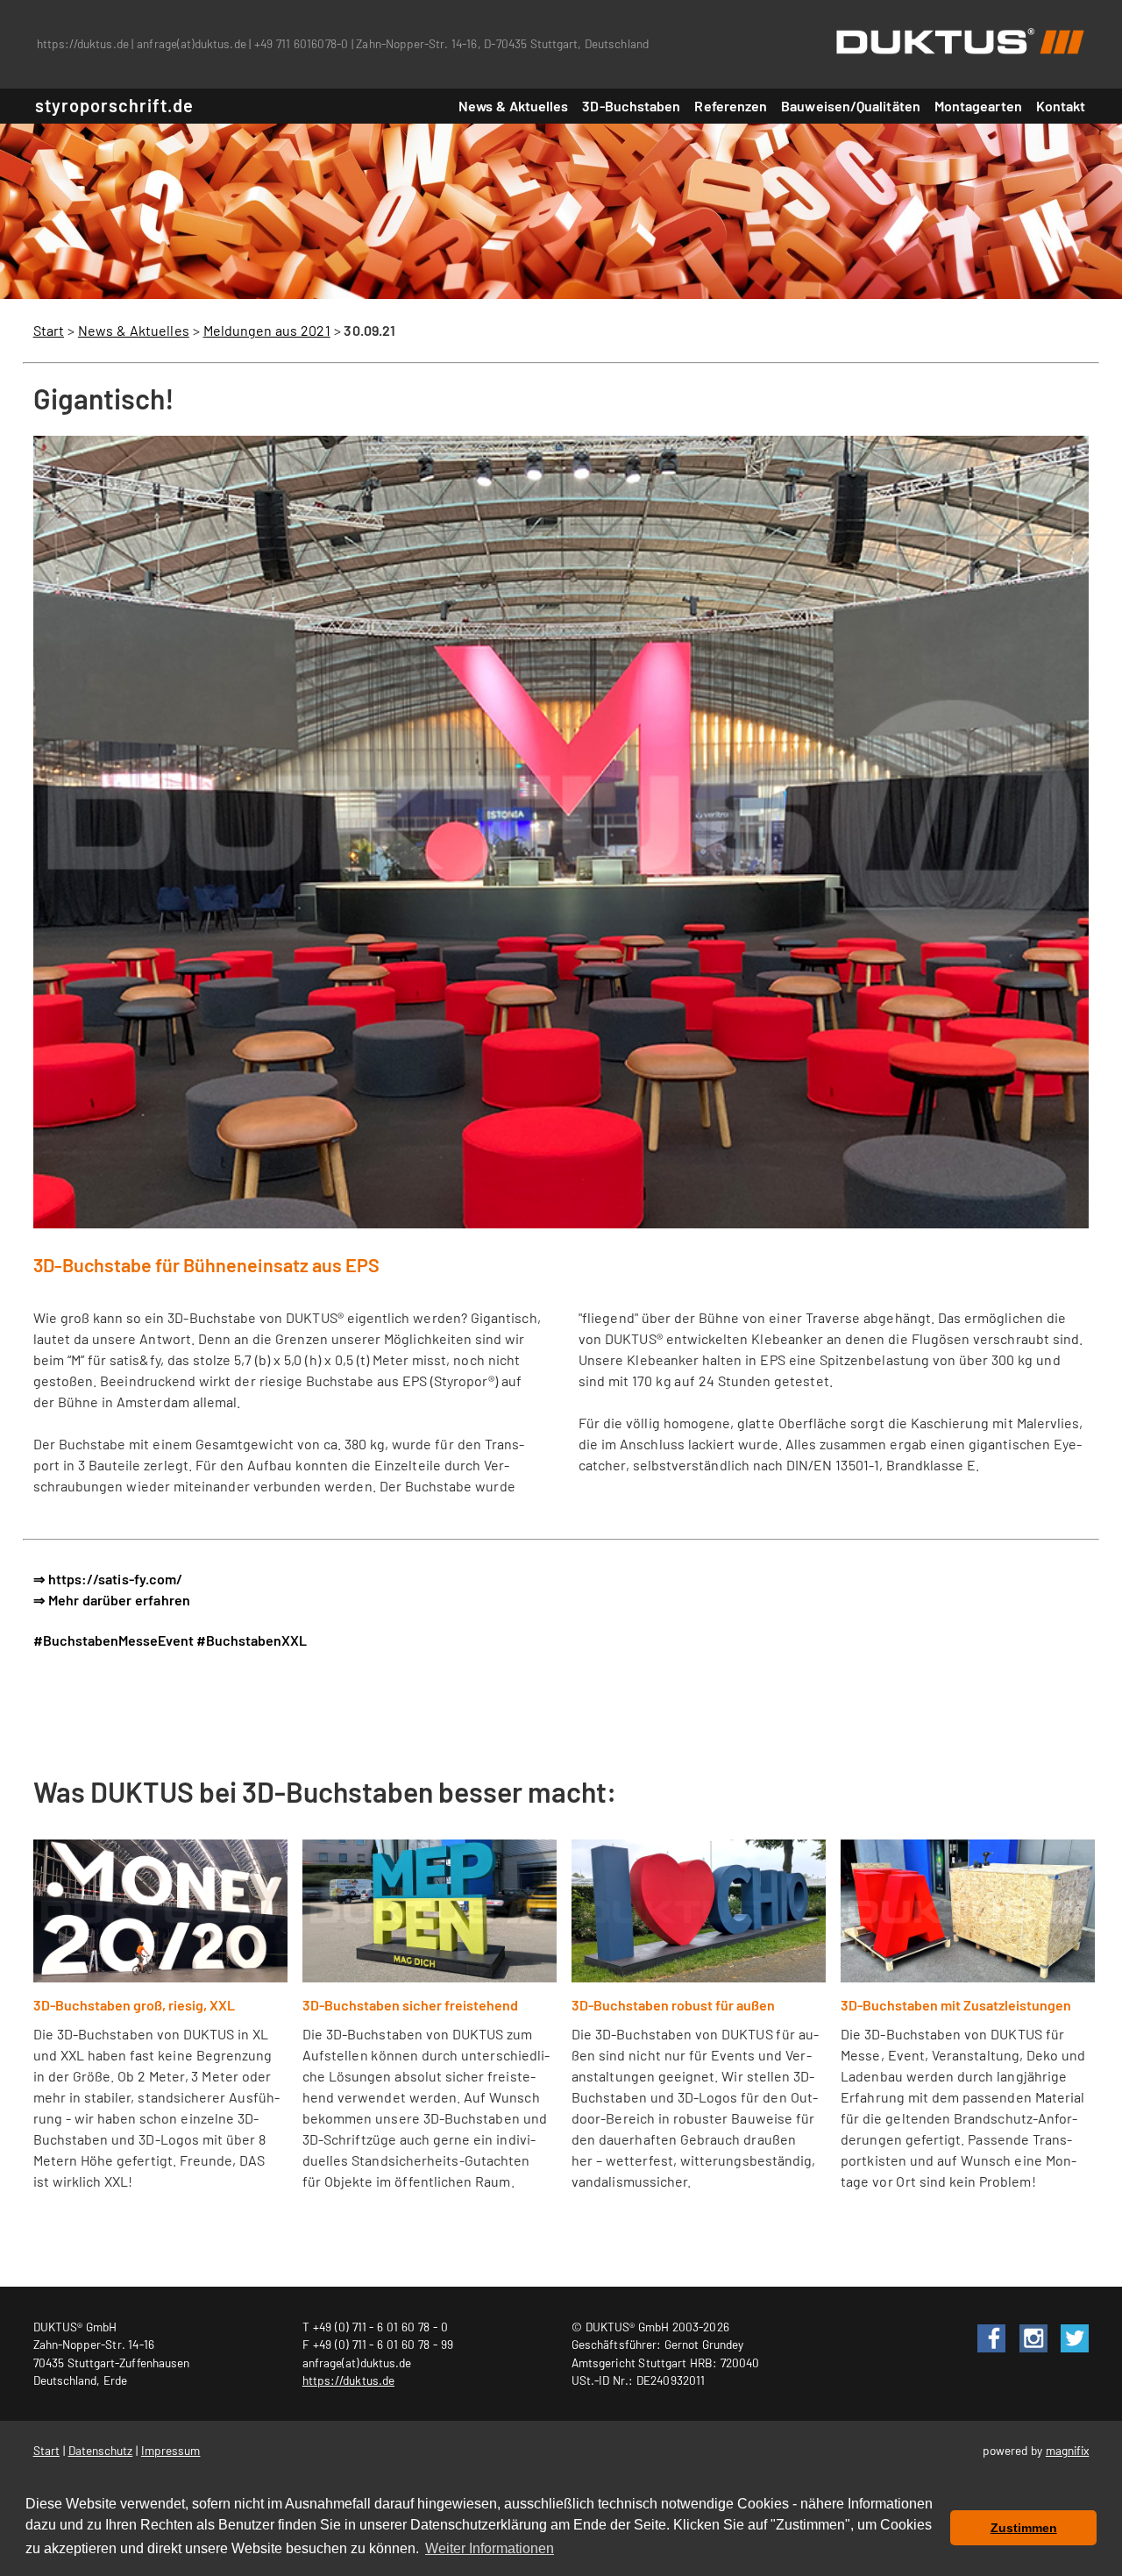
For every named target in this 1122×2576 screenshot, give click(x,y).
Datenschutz (101, 2450)
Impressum (171, 2450)
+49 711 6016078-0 (301, 43)
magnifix (1068, 2450)
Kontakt (1061, 106)
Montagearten (978, 106)
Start (49, 330)
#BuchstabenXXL (252, 1640)
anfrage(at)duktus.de (191, 43)
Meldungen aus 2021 (267, 330)
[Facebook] (986, 2327)
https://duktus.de (83, 43)
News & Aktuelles (514, 106)
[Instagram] (1028, 2327)
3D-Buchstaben (631, 106)
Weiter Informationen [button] (490, 2548)
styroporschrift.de (114, 105)
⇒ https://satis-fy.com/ (108, 1579)
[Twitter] (1069, 2327)
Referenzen (731, 106)
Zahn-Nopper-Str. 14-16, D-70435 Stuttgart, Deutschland (502, 43)
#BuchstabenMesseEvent (114, 1640)
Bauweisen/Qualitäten (851, 106)
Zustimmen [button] (1024, 2528)
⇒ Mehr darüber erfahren (112, 1600)
